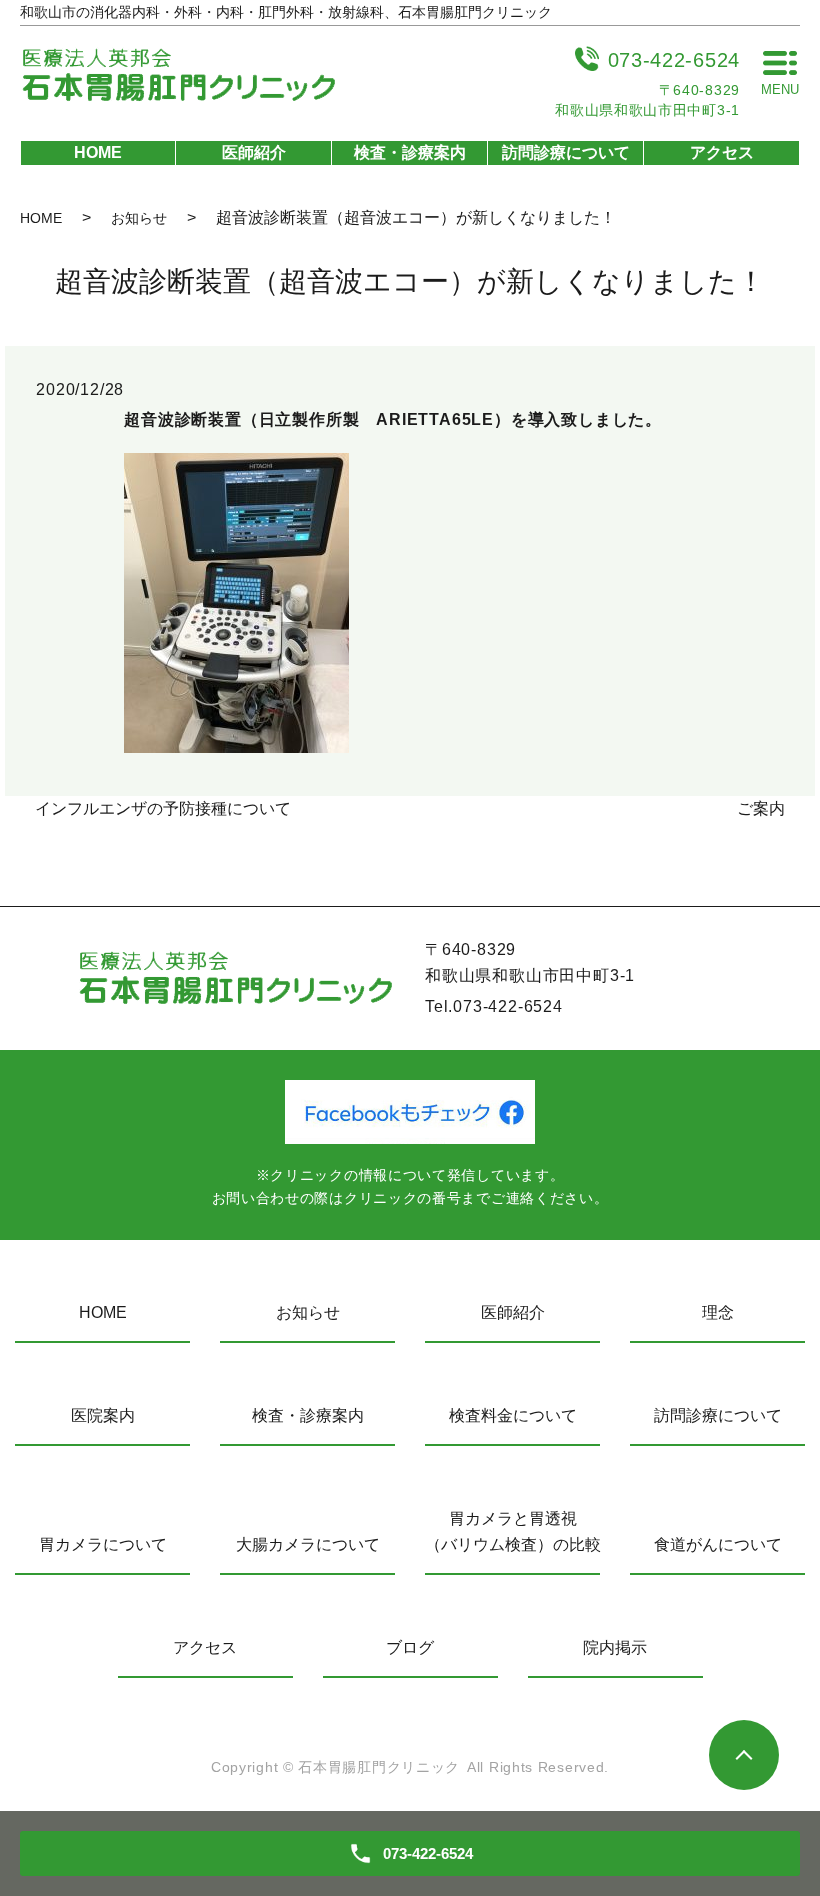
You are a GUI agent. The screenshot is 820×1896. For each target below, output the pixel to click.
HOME (98, 152)
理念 (718, 1312)
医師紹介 (254, 152)
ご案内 (761, 808)
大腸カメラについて (308, 1544)
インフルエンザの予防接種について (163, 808)
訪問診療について (566, 152)
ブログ (410, 1647)
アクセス (722, 152)
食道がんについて (718, 1544)
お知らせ (139, 218)
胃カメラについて (103, 1544)
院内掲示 (615, 1647)
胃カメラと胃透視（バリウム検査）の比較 (512, 1531)
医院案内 (103, 1415)
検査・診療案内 (410, 152)
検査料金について (513, 1415)
